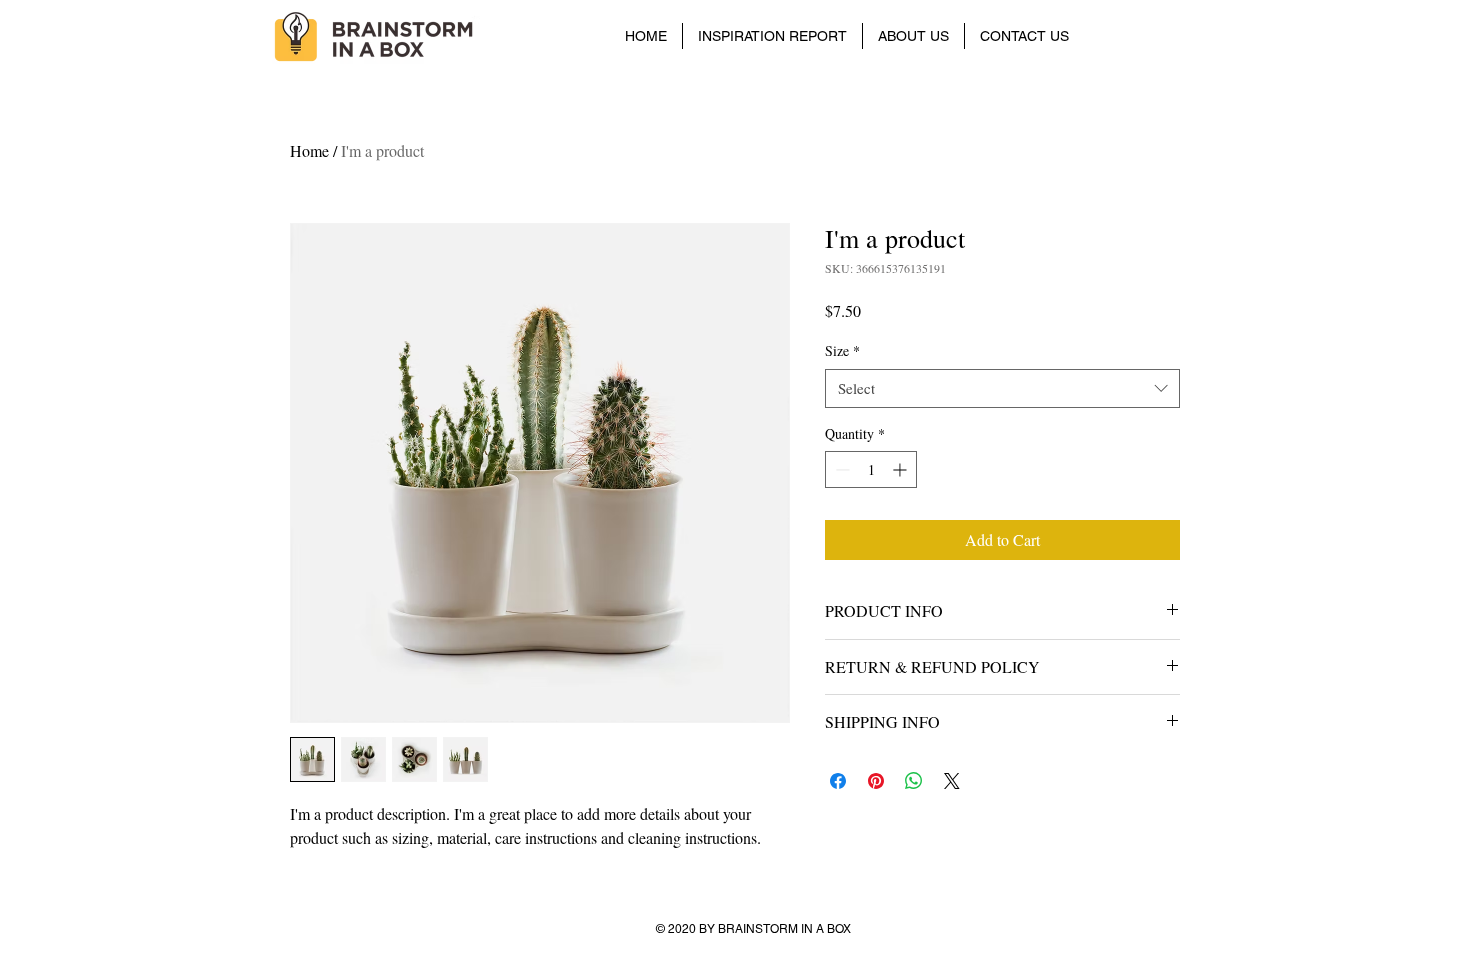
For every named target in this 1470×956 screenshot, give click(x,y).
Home (309, 150)
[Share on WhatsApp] (914, 781)
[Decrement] (840, 469)
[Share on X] (952, 781)
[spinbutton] (871, 469)
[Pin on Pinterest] (876, 781)
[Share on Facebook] (838, 781)
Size (842, 350)
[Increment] (901, 469)
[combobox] (1002, 388)
